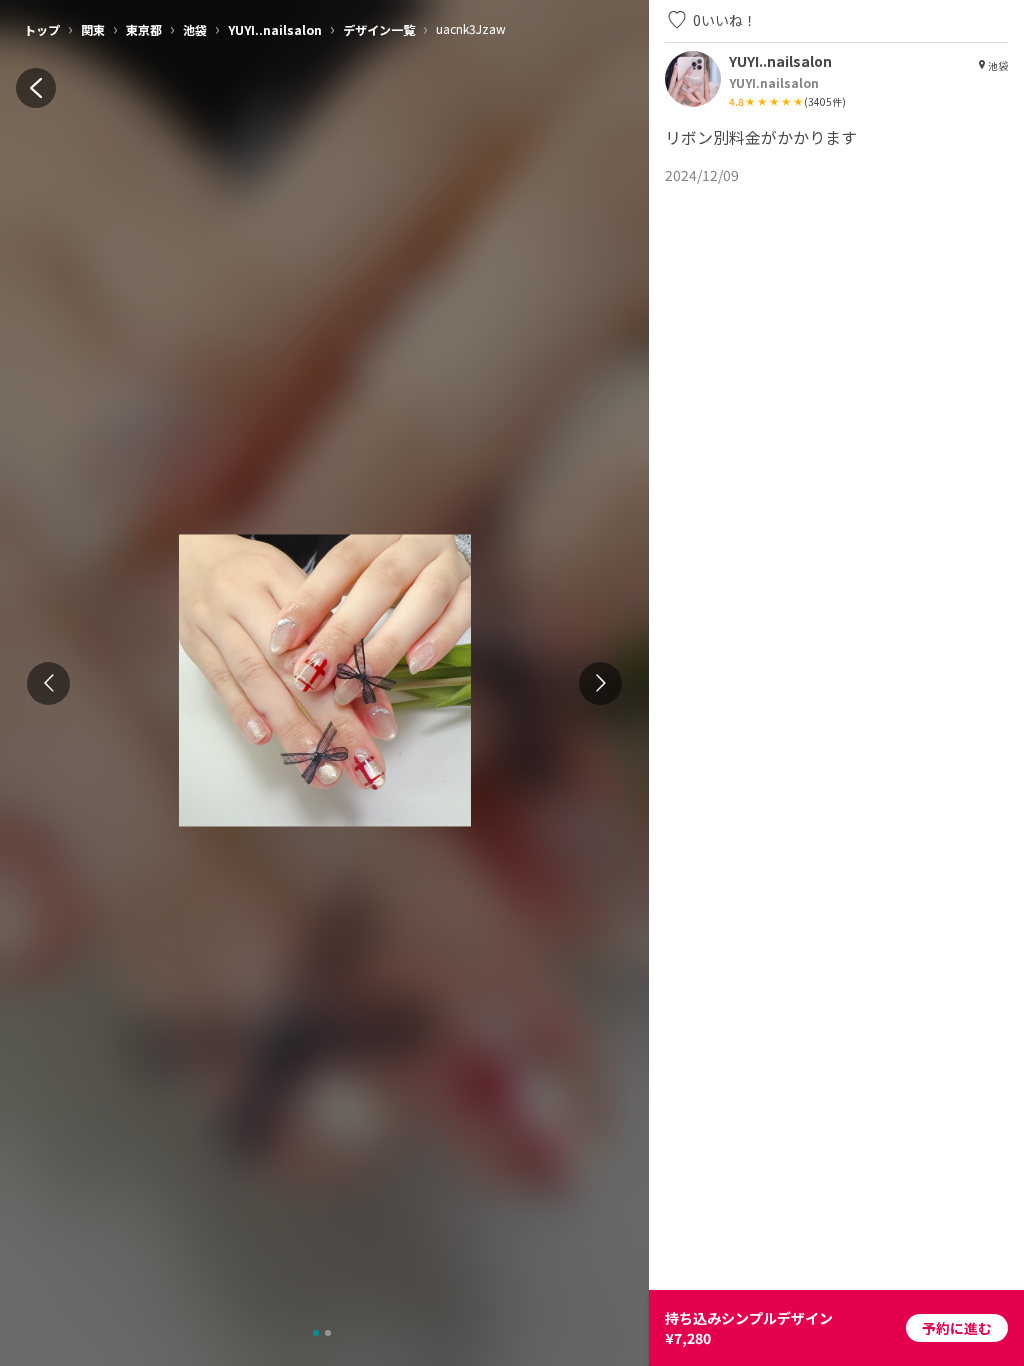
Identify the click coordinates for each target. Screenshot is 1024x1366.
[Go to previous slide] (48, 683)
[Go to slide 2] (328, 1333)
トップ (42, 29)
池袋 (195, 29)
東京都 (144, 29)
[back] (36, 88)
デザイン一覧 (379, 29)
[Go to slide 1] (316, 1333)
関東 (93, 29)
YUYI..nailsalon (275, 29)
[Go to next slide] (600, 683)
